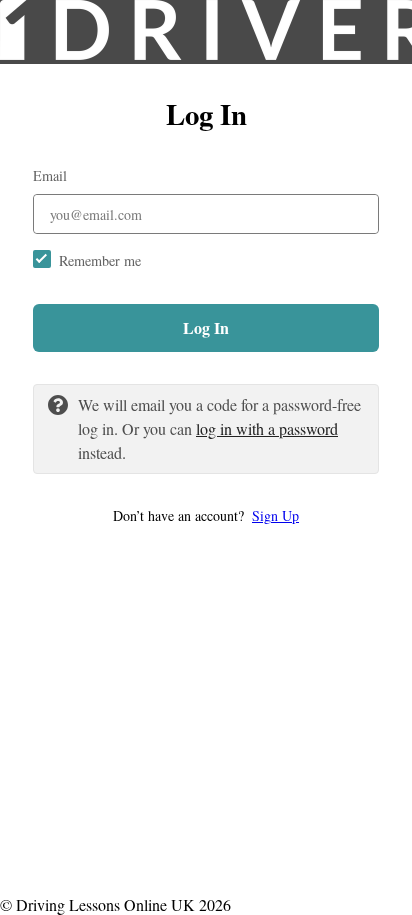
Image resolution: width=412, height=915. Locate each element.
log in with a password (267, 428)
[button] (206, 515)
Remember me (100, 260)
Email (50, 175)
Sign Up (275, 515)
